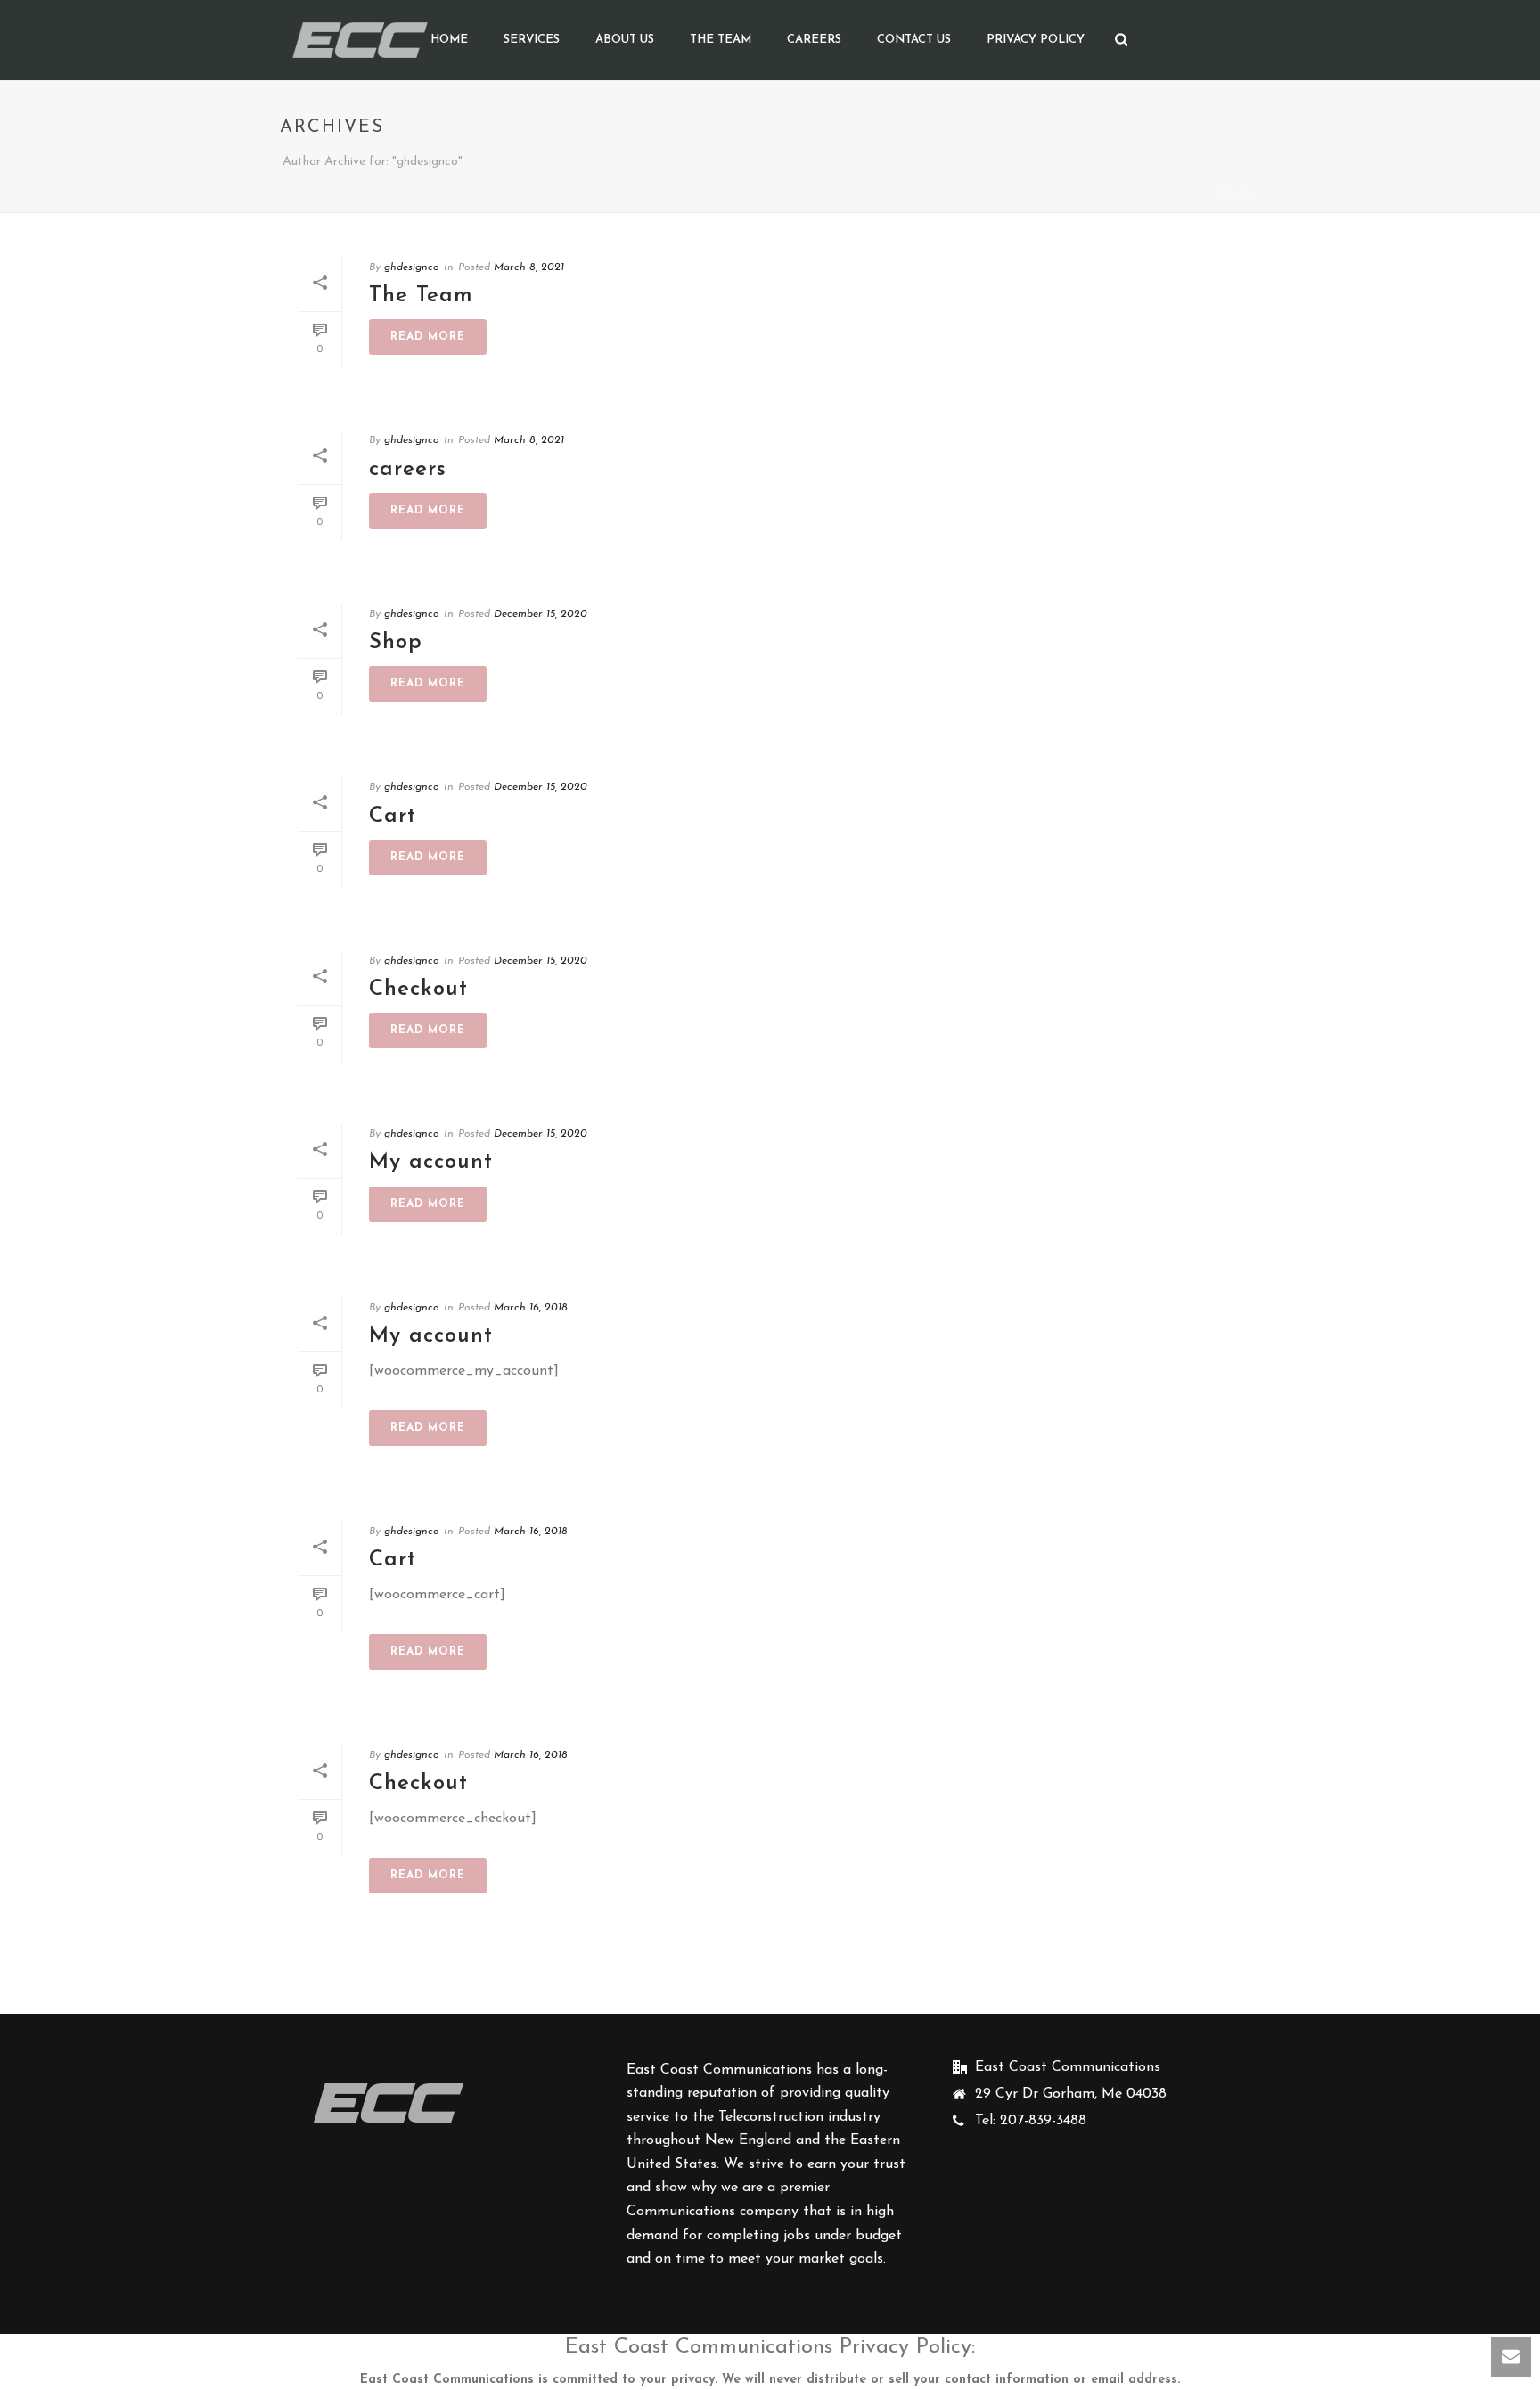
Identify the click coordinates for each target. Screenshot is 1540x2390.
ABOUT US (625, 40)
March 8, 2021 (529, 267)
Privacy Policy (1036, 40)
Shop (396, 643)
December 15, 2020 (541, 614)
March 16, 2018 (531, 1308)
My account (431, 1162)
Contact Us (914, 40)
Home (449, 40)
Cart (393, 817)
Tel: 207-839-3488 (1031, 2121)
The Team (721, 40)
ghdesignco (412, 267)
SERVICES (532, 40)
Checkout (418, 990)
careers (814, 40)
